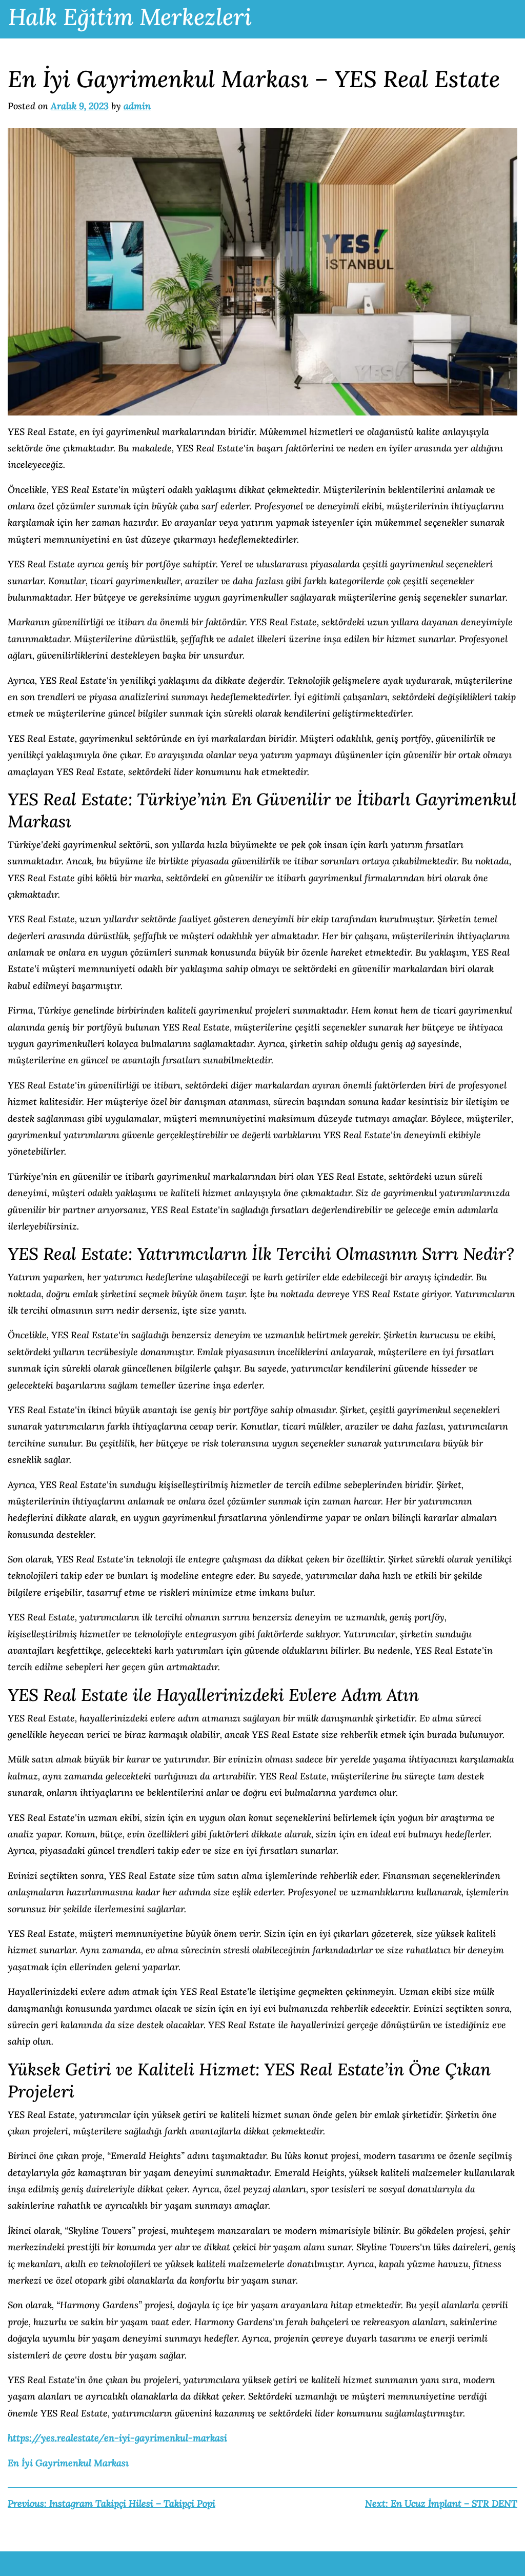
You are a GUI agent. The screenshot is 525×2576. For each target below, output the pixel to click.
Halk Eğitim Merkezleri (130, 17)
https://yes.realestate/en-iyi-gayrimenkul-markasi (117, 2438)
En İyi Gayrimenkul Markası (68, 2463)
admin (137, 106)
